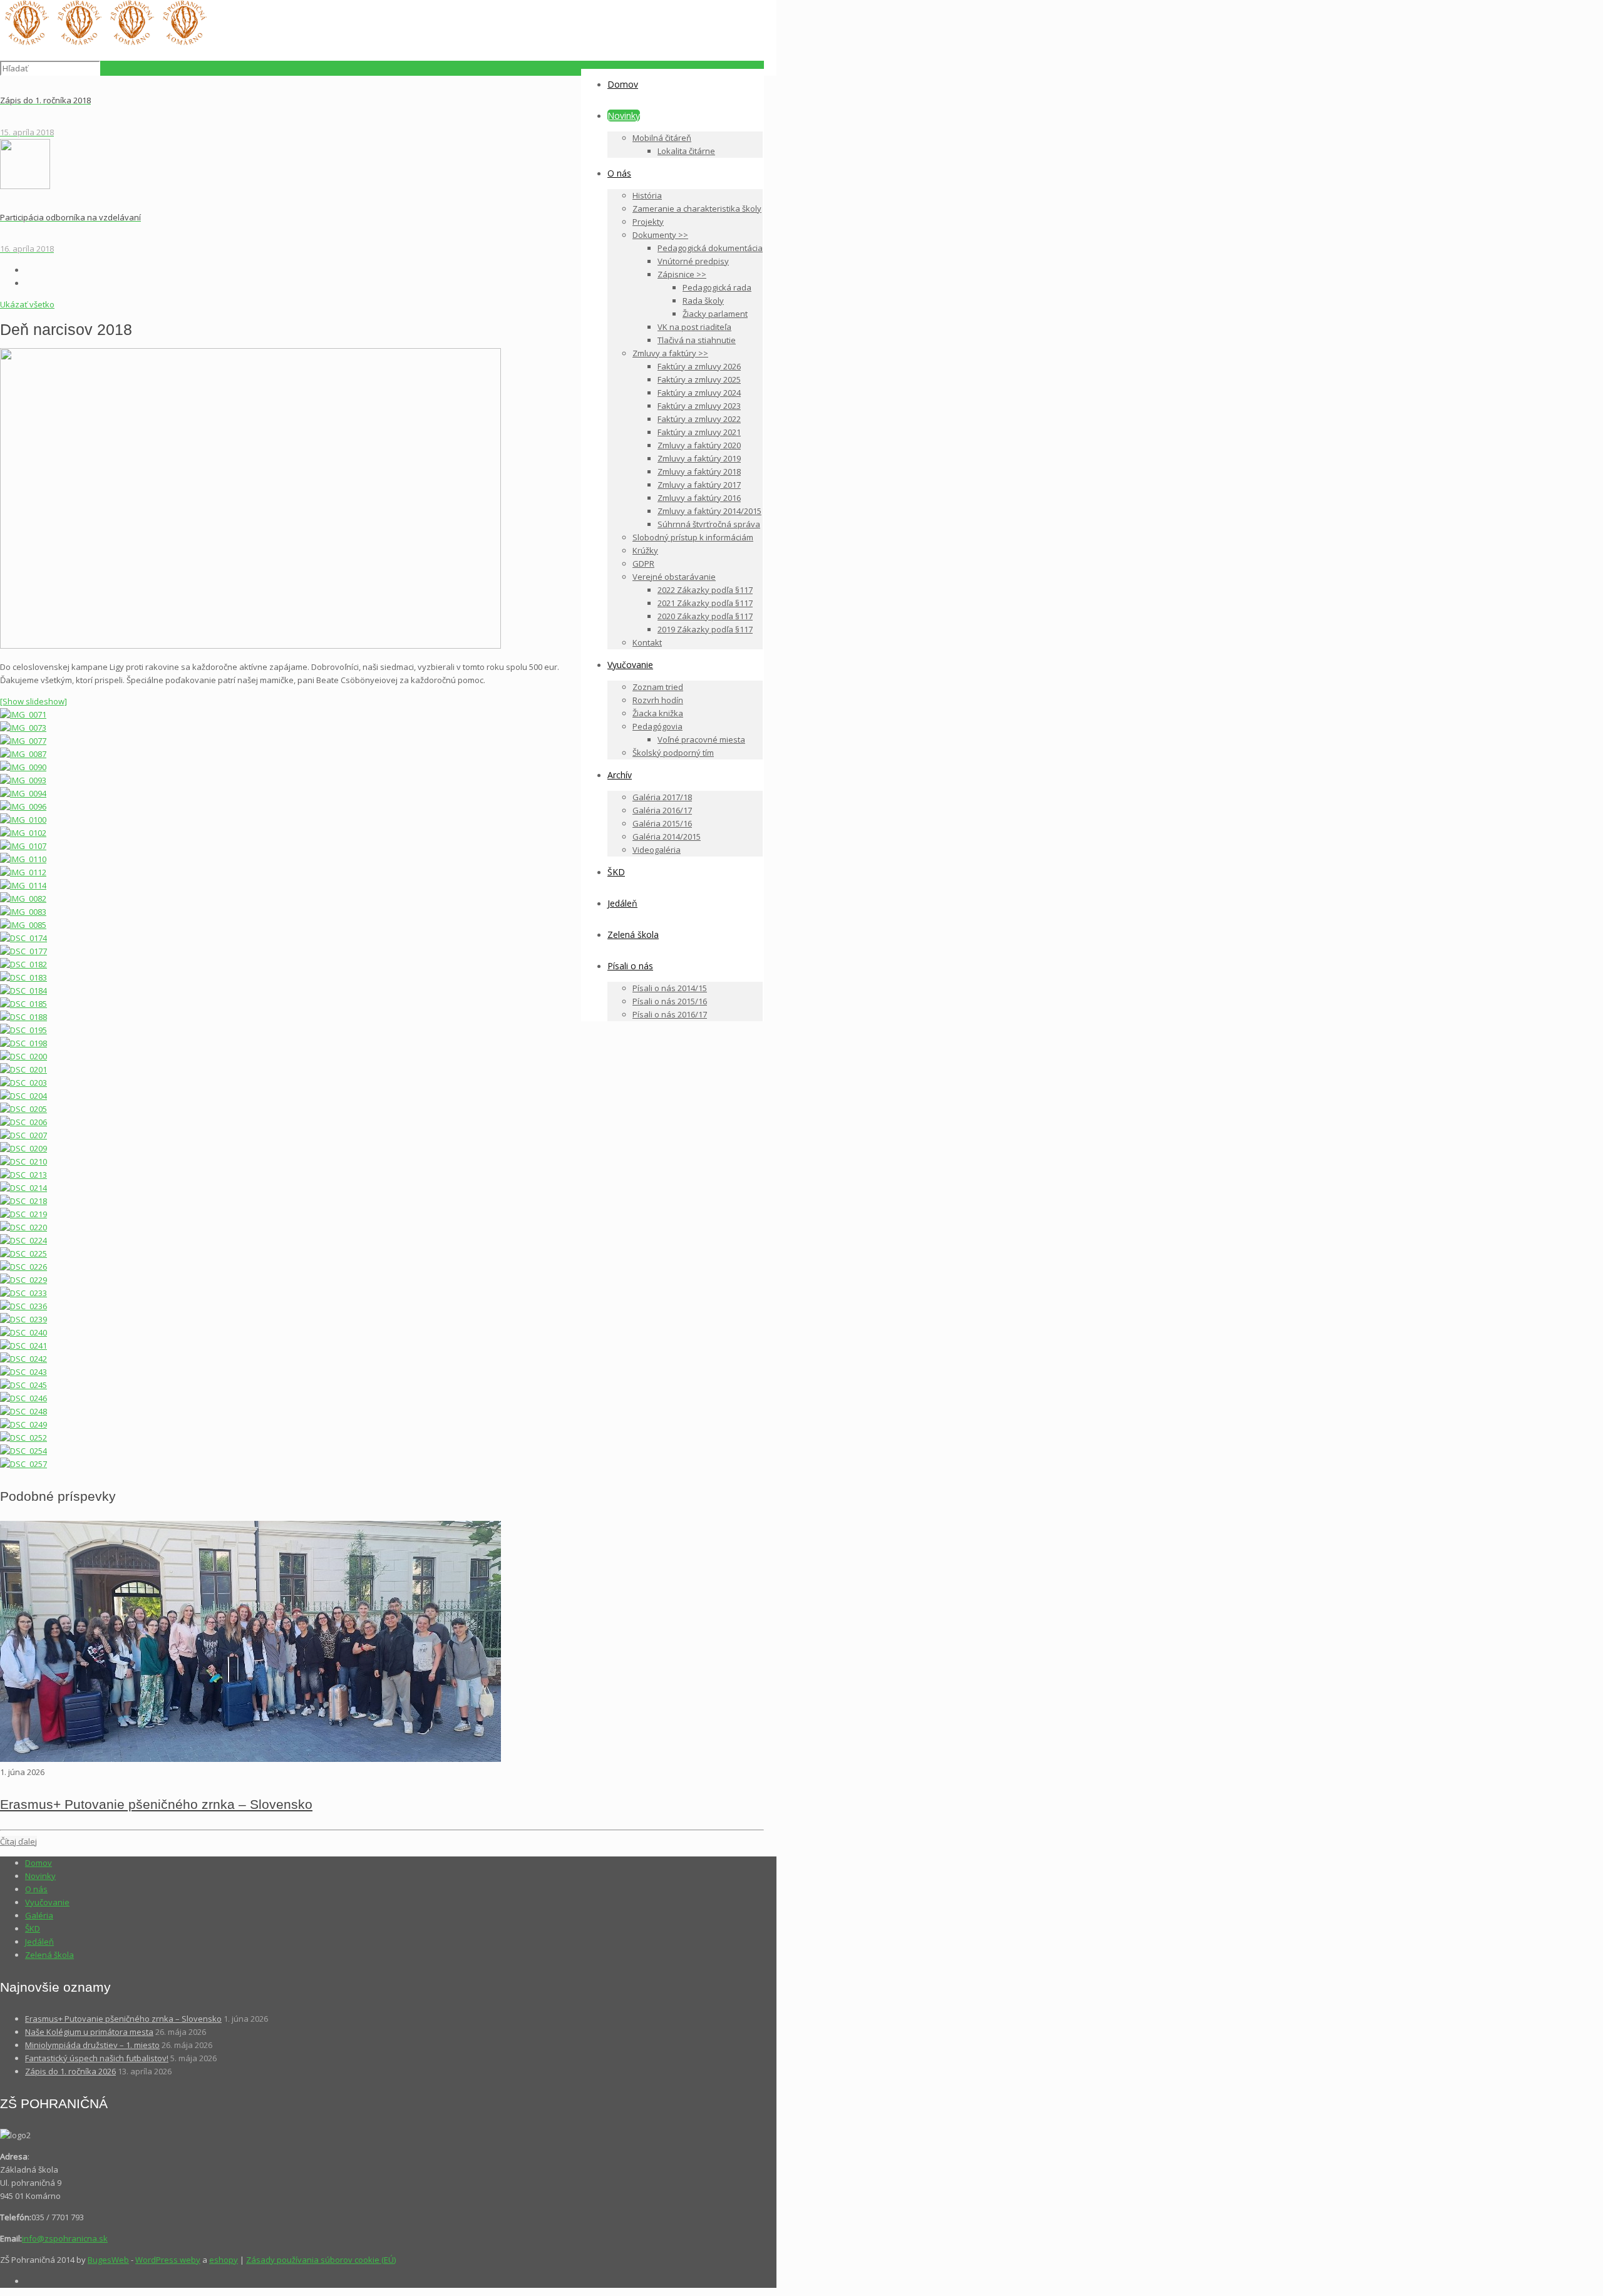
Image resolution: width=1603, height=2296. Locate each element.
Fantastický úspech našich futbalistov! (97, 2058)
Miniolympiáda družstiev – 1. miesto (92, 2045)
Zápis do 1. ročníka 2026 (70, 2071)
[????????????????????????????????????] (23, 938)
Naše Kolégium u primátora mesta (89, 2032)
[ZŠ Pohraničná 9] (105, 42)
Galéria (39, 1915)
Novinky (40, 1876)
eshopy (224, 2260)
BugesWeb (108, 2260)
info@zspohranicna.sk (65, 2238)
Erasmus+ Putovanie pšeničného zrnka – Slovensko (156, 1804)
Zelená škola (49, 1955)
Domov (39, 1863)
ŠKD (33, 1928)
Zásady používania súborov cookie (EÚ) (321, 2260)
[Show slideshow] (34, 701)
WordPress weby (168, 2260)
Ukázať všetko (27, 304)
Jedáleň (39, 1942)
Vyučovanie (47, 1902)
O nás (36, 1889)
